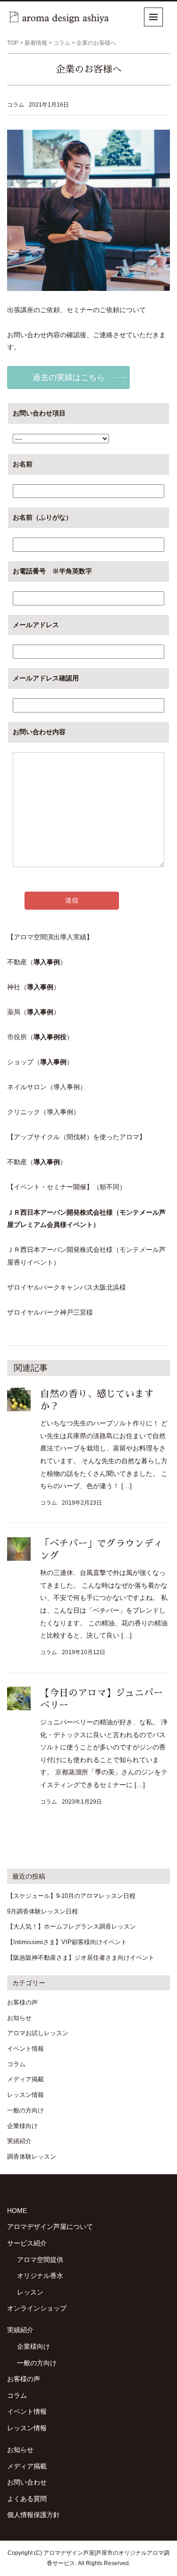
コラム (62, 43)
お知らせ (19, 2018)
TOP (13, 43)
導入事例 (47, 962)
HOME (17, 2211)
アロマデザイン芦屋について (50, 2227)
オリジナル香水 (40, 2276)
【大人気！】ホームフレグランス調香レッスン (72, 1926)
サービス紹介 (27, 2243)
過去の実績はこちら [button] (69, 377)
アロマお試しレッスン (38, 2033)
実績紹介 (19, 2141)
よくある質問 (27, 2499)
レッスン (30, 2292)
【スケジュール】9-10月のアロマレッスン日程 (71, 1896)
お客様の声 (22, 2002)
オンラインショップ (37, 2308)
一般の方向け (25, 2110)
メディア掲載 (25, 2079)
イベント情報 (25, 2049)
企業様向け (22, 2126)
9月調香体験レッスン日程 (42, 1911)
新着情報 (36, 43)
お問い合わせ (27, 2482)
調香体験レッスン (32, 2157)
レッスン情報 (25, 2095)
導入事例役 (50, 1037)
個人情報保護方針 (34, 2515)
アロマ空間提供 (40, 2260)
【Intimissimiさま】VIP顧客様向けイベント (67, 1942)
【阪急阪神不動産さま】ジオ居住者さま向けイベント (81, 1958)
